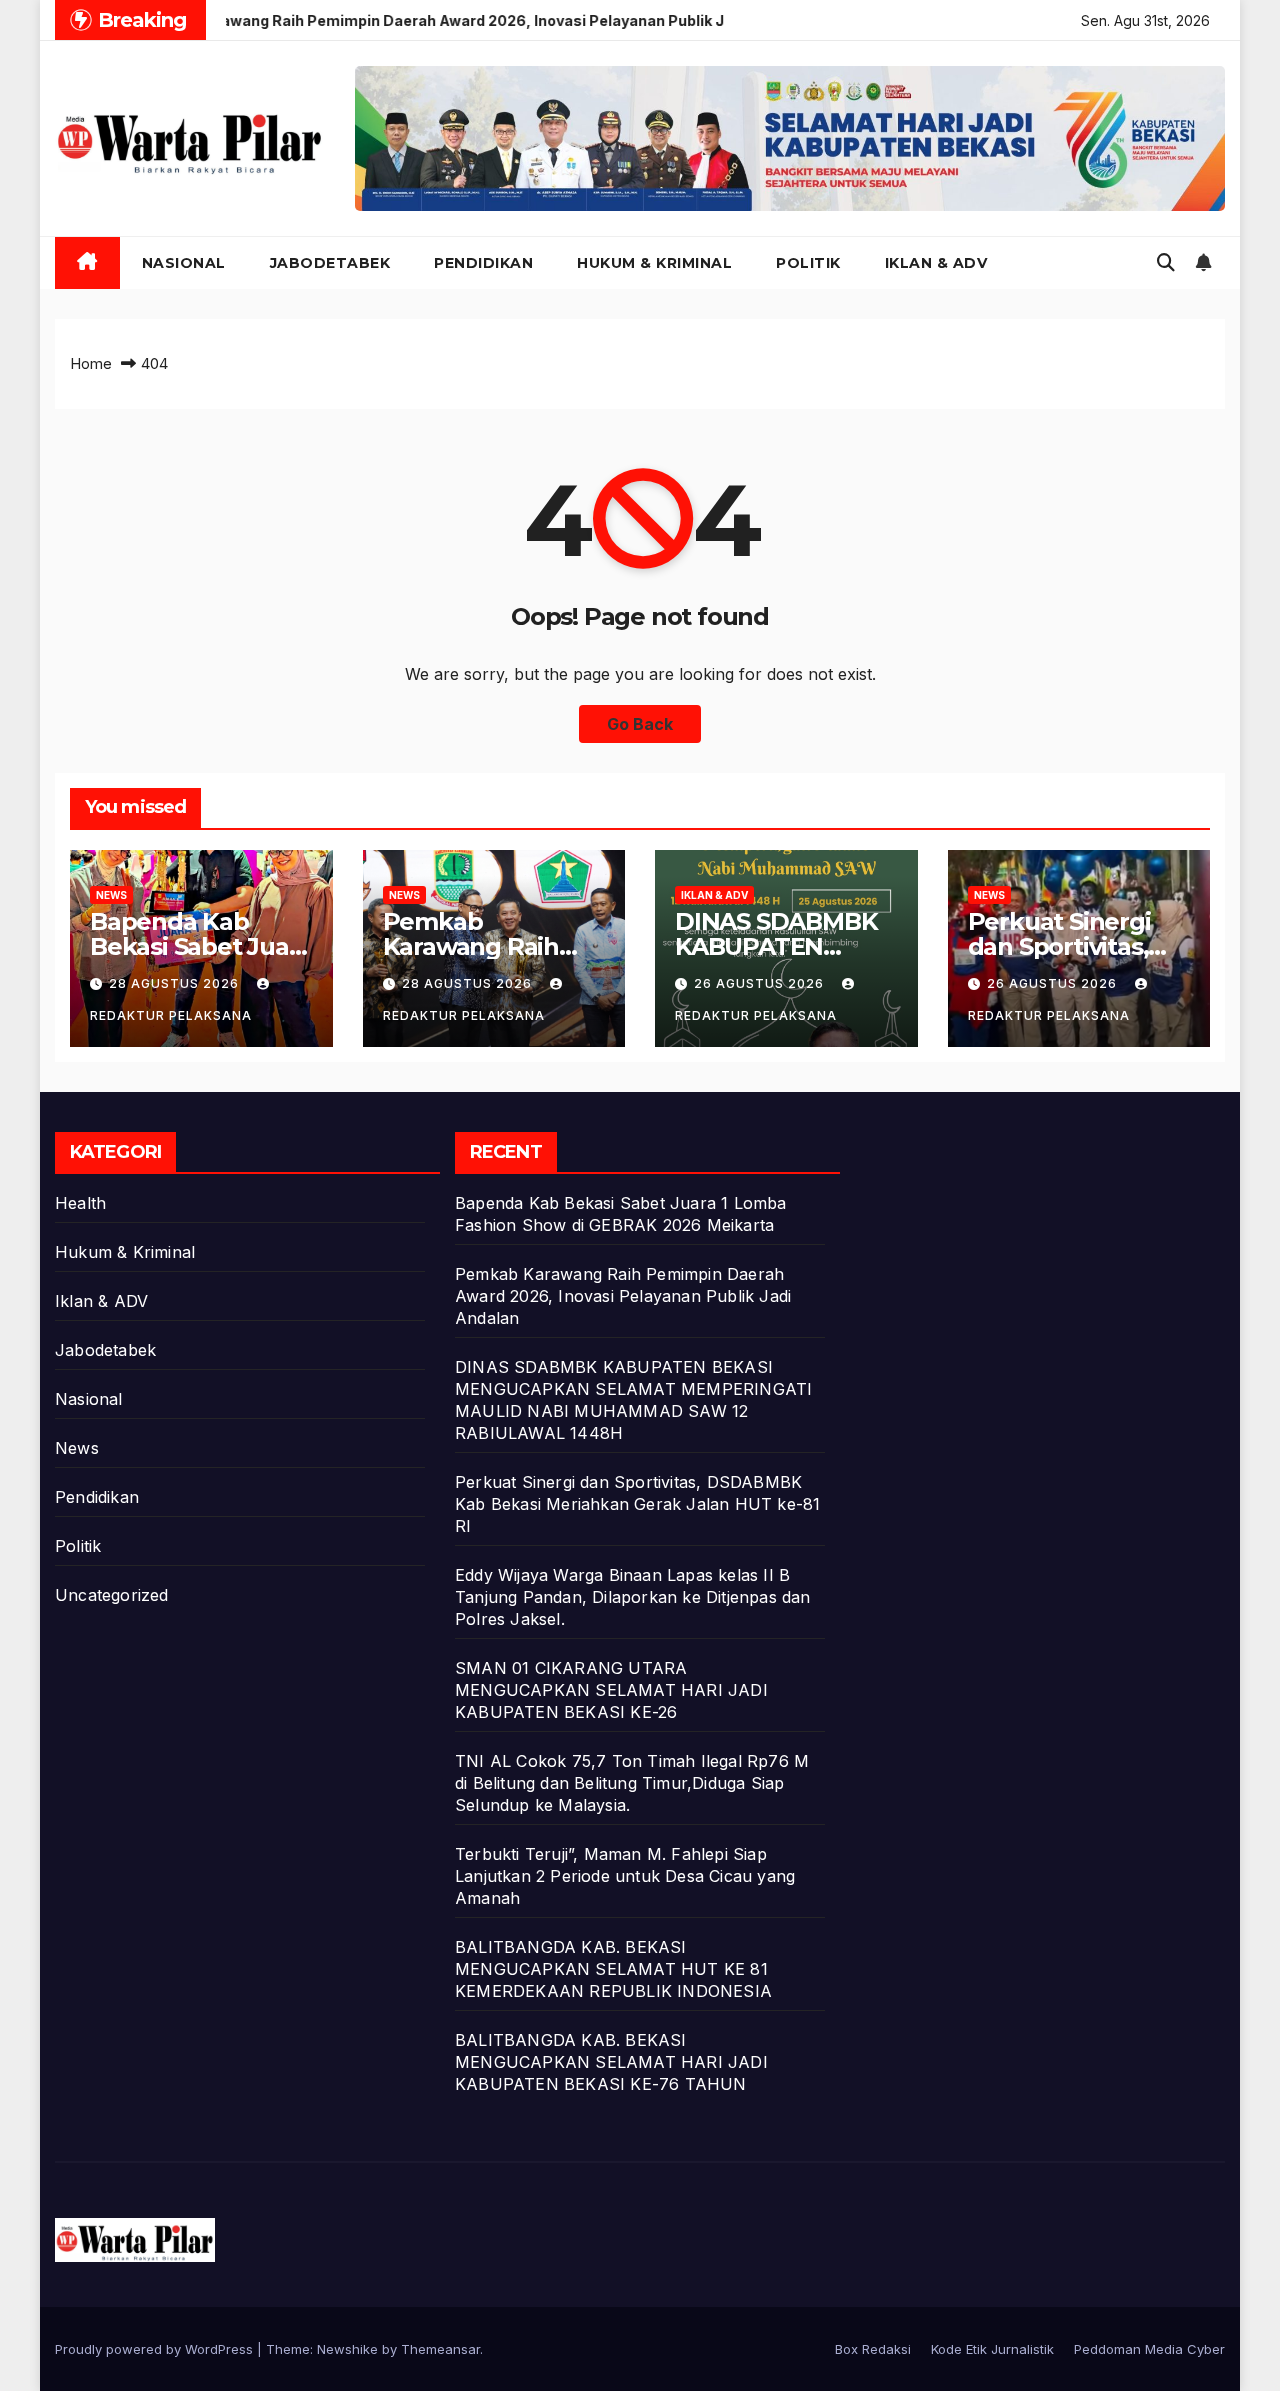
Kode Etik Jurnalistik (992, 2349)
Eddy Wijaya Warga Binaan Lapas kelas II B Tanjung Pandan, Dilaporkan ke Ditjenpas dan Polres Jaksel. (633, 1597)
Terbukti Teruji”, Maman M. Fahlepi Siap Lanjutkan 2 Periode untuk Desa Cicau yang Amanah (625, 1876)
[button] (1166, 262)
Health (80, 1203)
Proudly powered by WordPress (156, 2349)
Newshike (347, 2349)
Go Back (640, 724)
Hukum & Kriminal (654, 263)
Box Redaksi (873, 2349)
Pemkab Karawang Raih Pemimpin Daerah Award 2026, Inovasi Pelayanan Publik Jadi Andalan (623, 1296)
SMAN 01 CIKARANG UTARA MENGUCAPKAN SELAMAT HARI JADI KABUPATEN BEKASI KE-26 (611, 1690)
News (111, 895)
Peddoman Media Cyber (1149, 2349)
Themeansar (440, 2349)
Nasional (184, 263)
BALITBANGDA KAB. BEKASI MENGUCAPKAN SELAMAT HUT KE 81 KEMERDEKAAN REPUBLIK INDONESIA (613, 1969)
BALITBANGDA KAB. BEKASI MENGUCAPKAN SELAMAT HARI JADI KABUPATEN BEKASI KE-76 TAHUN (611, 2062)
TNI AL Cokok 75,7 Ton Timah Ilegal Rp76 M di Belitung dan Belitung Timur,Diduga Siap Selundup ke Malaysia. (632, 1783)
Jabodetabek (330, 263)
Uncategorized (112, 1595)
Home (91, 363)
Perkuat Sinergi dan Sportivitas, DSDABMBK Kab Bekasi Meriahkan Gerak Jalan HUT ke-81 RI (637, 1504)
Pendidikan (483, 263)
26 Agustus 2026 (761, 983)
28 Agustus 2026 (176, 983)
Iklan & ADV (936, 263)
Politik (808, 263)
